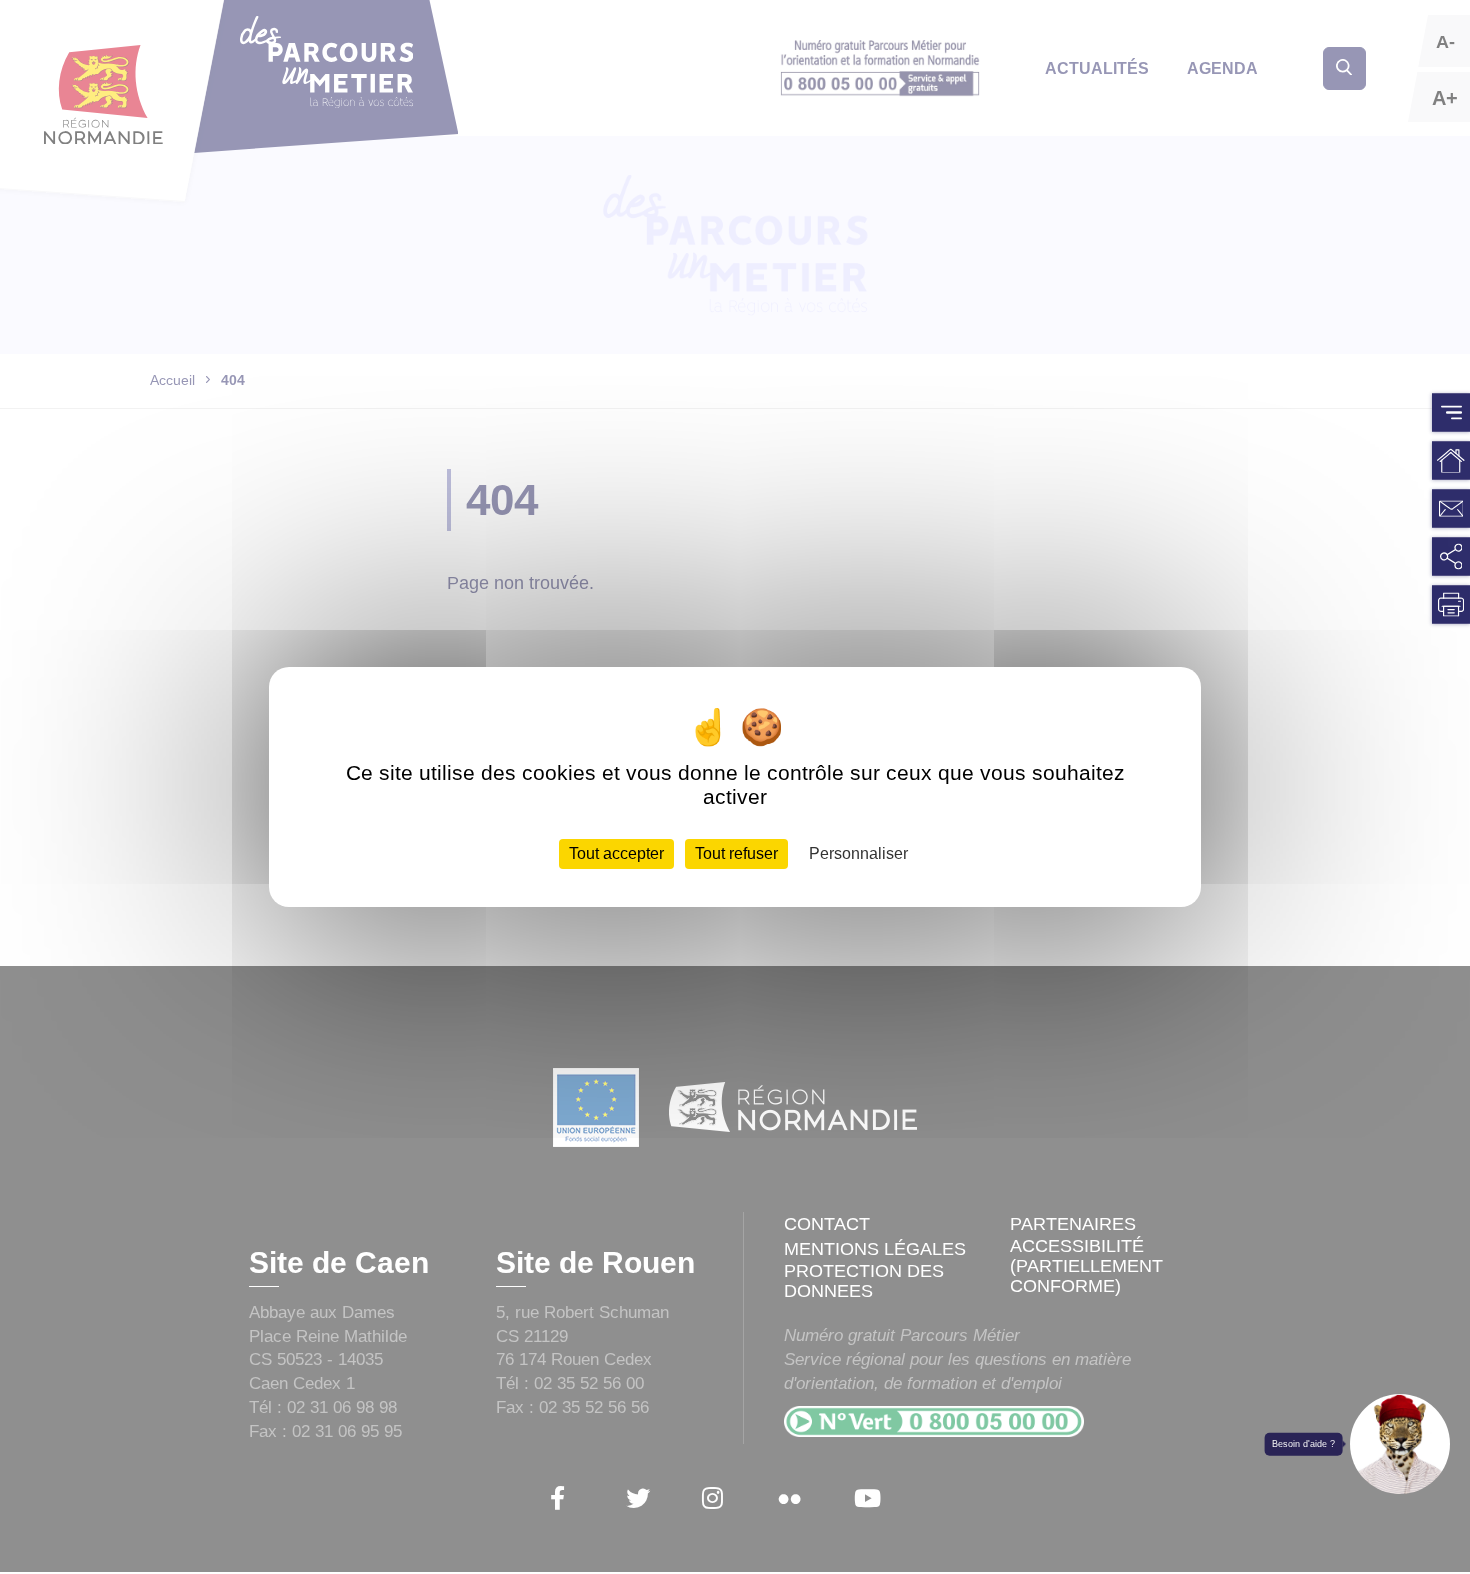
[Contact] (1451, 509)
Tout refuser (736, 853)
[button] (1400, 1444)
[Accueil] (1451, 461)
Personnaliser (858, 853)
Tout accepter (616, 853)
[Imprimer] (1451, 605)
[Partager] (1451, 557)
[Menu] (1451, 413)
